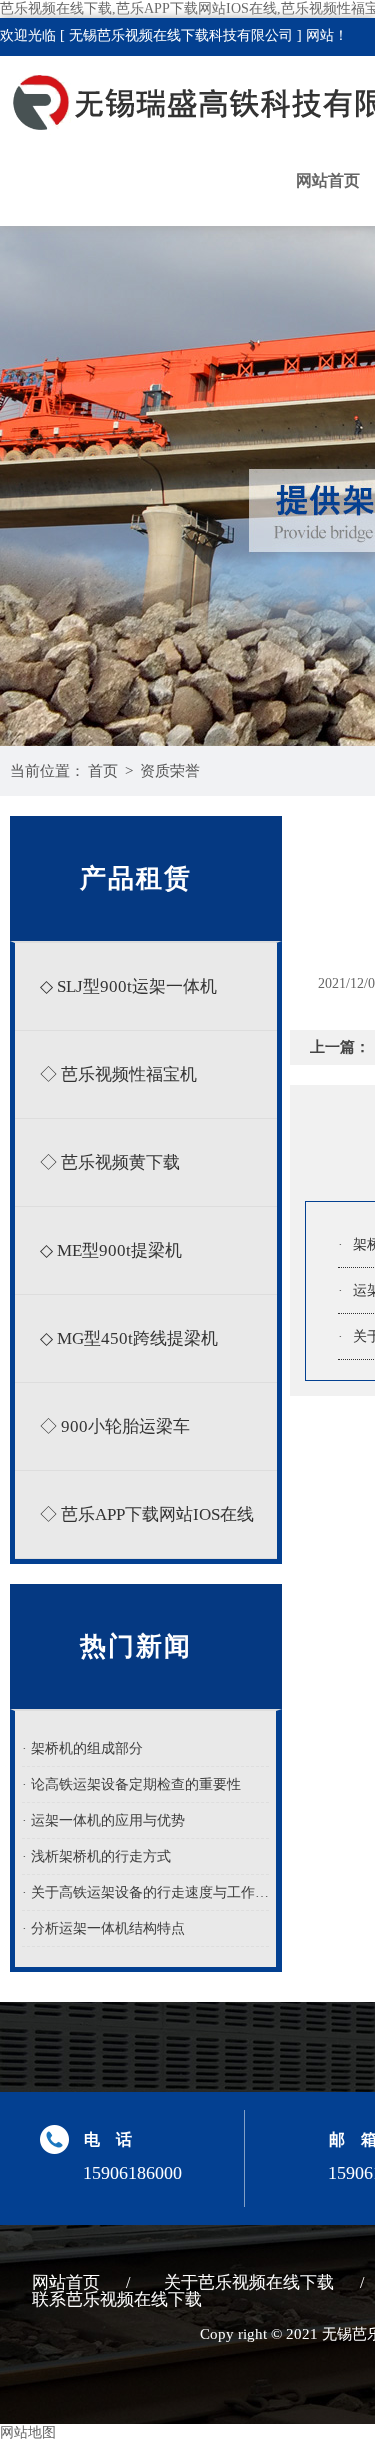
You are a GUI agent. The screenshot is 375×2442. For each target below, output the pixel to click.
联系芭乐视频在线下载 (117, 2299)
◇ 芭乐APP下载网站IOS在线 (147, 1514)
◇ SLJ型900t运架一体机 (128, 986)
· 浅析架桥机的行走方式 (96, 1856)
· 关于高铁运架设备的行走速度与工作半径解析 (146, 1892)
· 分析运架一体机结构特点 (103, 1928)
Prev (35, 446)
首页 (103, 771)
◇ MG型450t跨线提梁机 (129, 1338)
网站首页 (328, 180)
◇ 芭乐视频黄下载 (110, 1162)
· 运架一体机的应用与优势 (103, 1820)
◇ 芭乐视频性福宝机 (118, 1074)
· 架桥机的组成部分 (82, 1748)
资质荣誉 (170, 771)
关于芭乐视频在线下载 (249, 2282)
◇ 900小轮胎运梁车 (115, 1426)
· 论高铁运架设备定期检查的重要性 (131, 1784)
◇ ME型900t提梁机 (111, 1250)
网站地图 (28, 2432)
